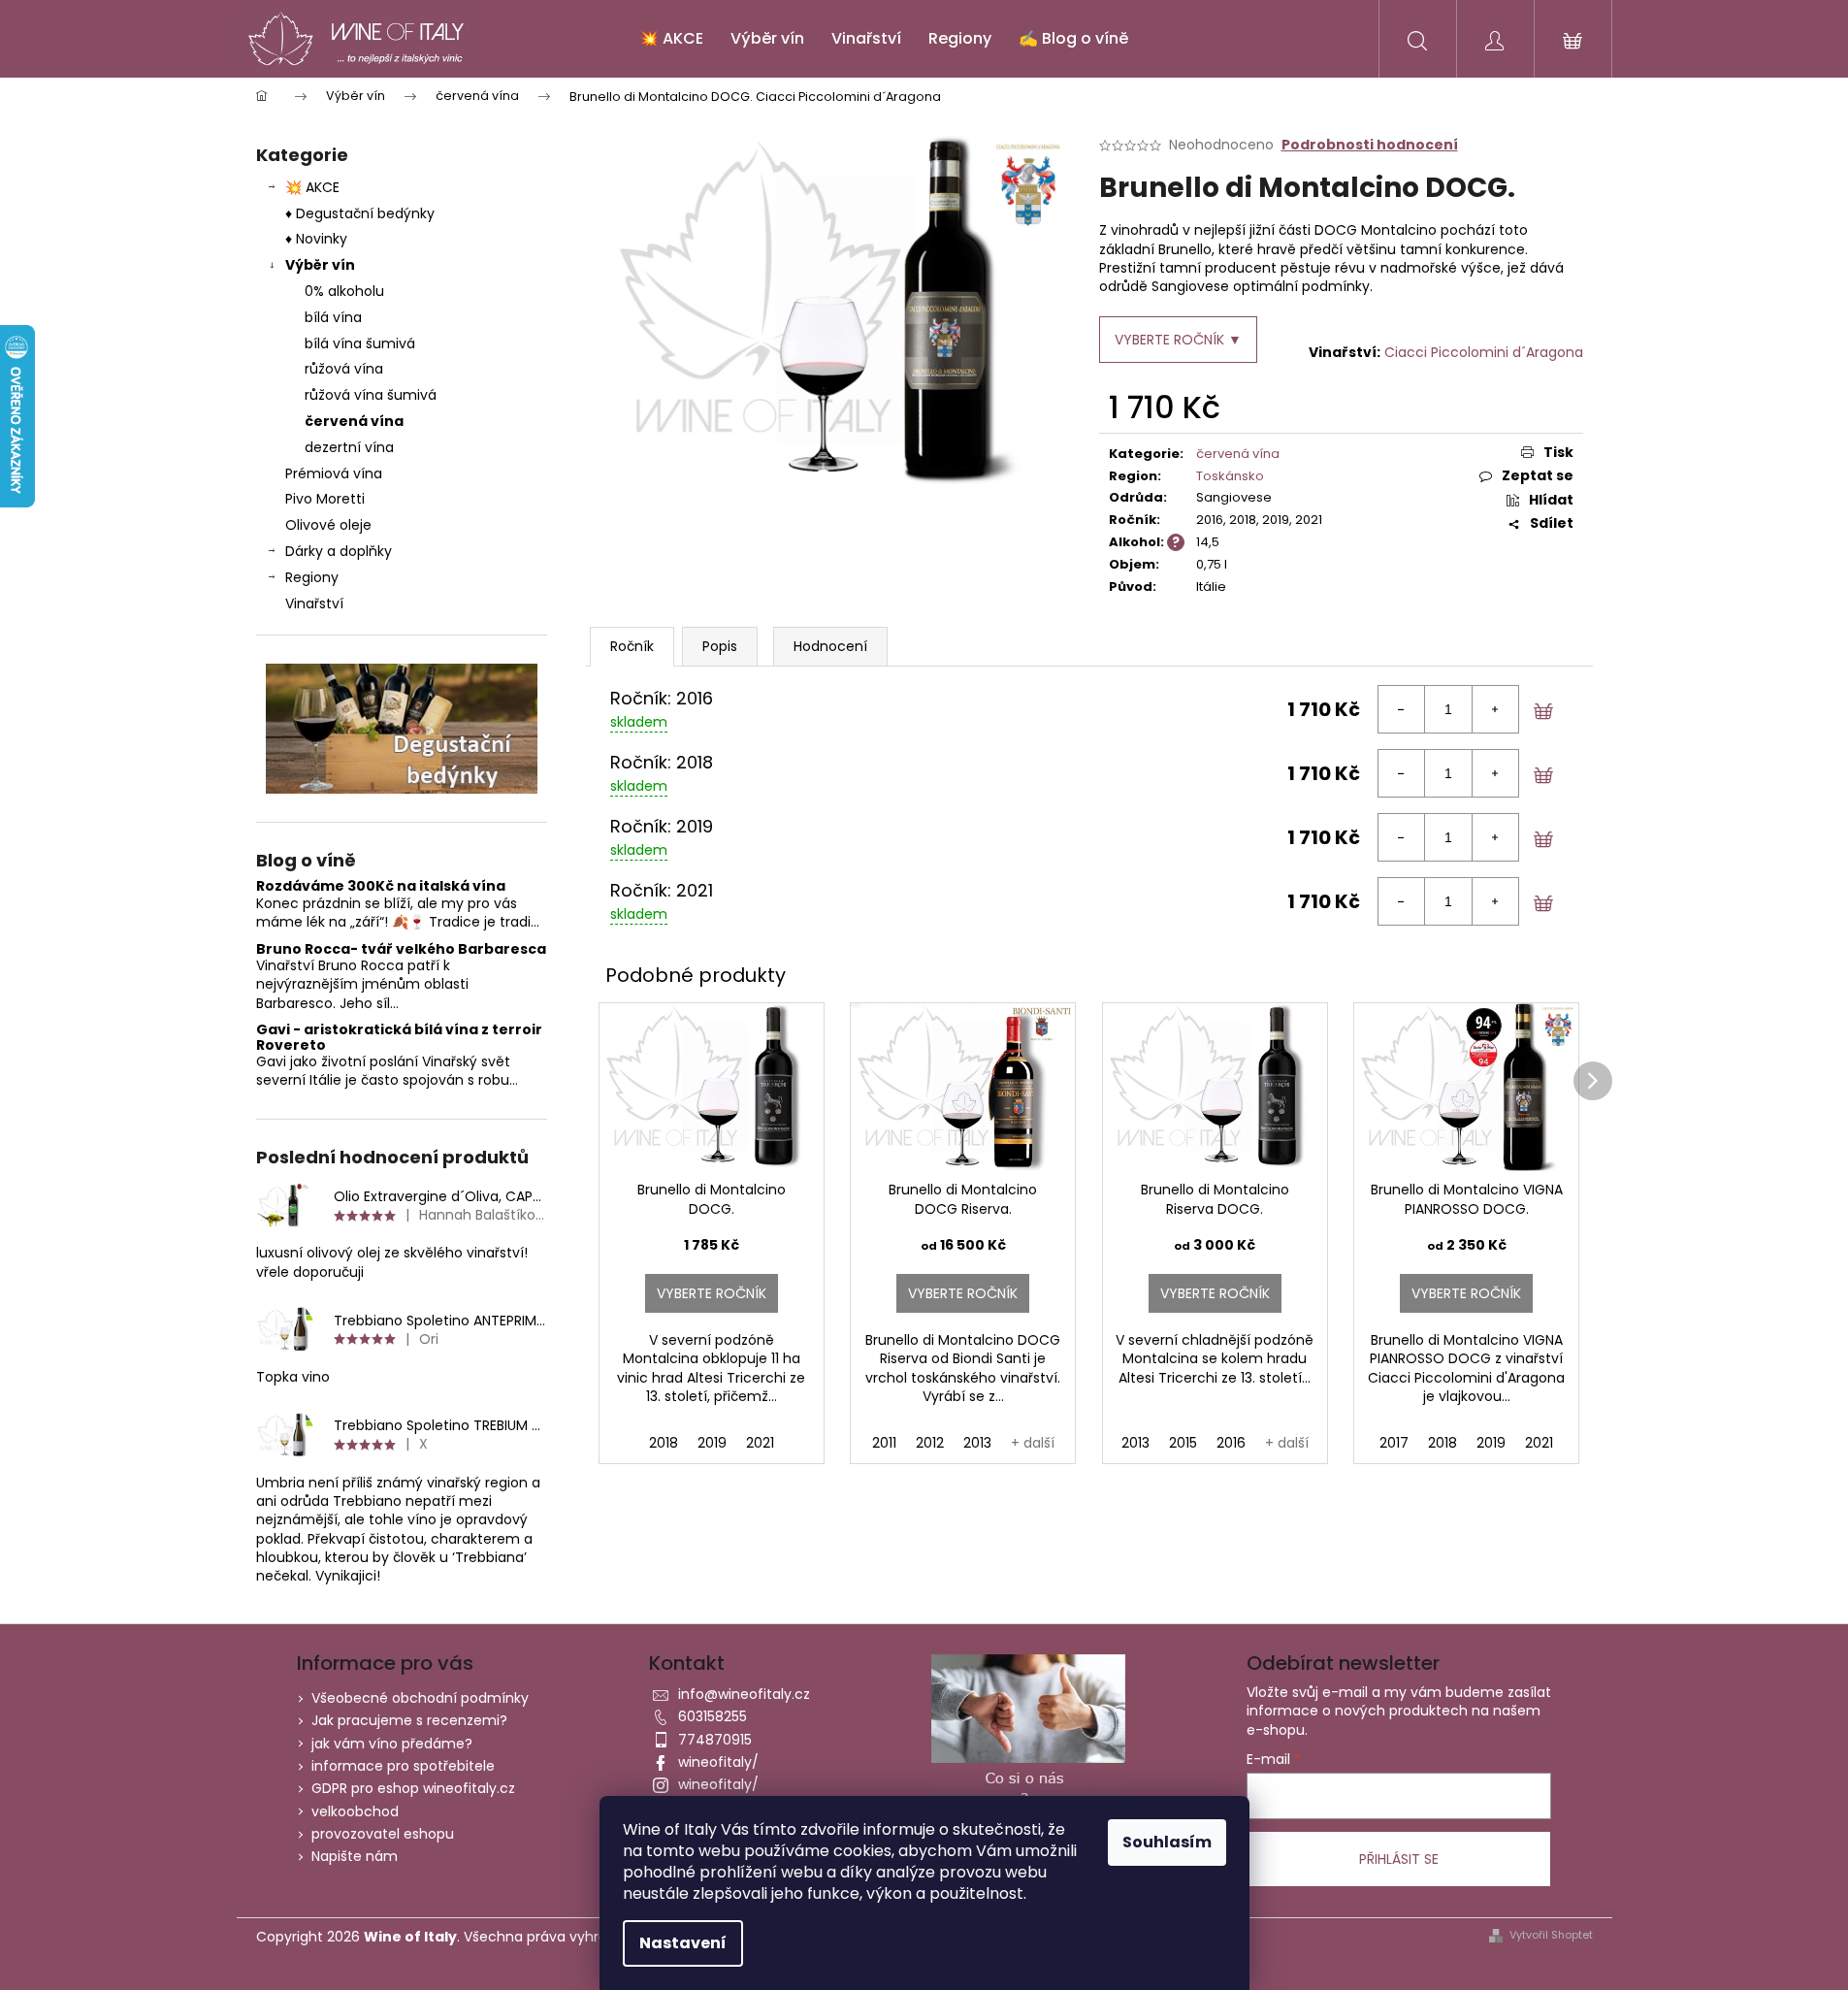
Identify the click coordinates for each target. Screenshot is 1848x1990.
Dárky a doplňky (339, 551)
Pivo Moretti (325, 499)
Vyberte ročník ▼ (1178, 340)
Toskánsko (1230, 476)
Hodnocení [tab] (830, 646)
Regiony (312, 577)
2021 (760, 1443)
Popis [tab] (720, 646)
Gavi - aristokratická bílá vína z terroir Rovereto (399, 1038)
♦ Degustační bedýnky (360, 213)
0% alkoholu (344, 291)
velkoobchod (355, 1811)
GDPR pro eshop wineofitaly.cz (413, 1788)
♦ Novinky (316, 239)
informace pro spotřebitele (403, 1766)
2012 (930, 1443)
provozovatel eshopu (383, 1834)
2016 (1231, 1443)
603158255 (713, 1716)
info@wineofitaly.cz (744, 1694)
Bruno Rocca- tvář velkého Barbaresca (401, 949)
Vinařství (314, 604)
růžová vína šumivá (371, 395)
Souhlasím (1167, 1842)
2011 (884, 1443)
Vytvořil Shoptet (1551, 1935)
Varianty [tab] (632, 647)
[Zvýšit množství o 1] (1495, 709)
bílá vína (333, 317)
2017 (1394, 1443)
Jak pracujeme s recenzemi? (409, 1720)
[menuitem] (671, 39)
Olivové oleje (328, 525)
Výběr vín (320, 265)
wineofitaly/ (718, 1762)
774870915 (715, 1740)
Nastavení (683, 1943)
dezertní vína (349, 447)
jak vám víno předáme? (392, 1744)
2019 (712, 1443)
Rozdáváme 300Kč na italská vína (381, 886)
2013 (977, 1443)
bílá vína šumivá (360, 343)
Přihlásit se (1399, 1859)
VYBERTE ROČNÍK (712, 1293)
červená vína (354, 421)
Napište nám (355, 1856)
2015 (1183, 1443)
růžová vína (344, 369)
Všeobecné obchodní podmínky (420, 1698)
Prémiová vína (336, 473)
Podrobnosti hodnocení (1370, 145)
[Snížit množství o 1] (1402, 709)
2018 (664, 1443)
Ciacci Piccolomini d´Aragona (1484, 352)
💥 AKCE (312, 187)
